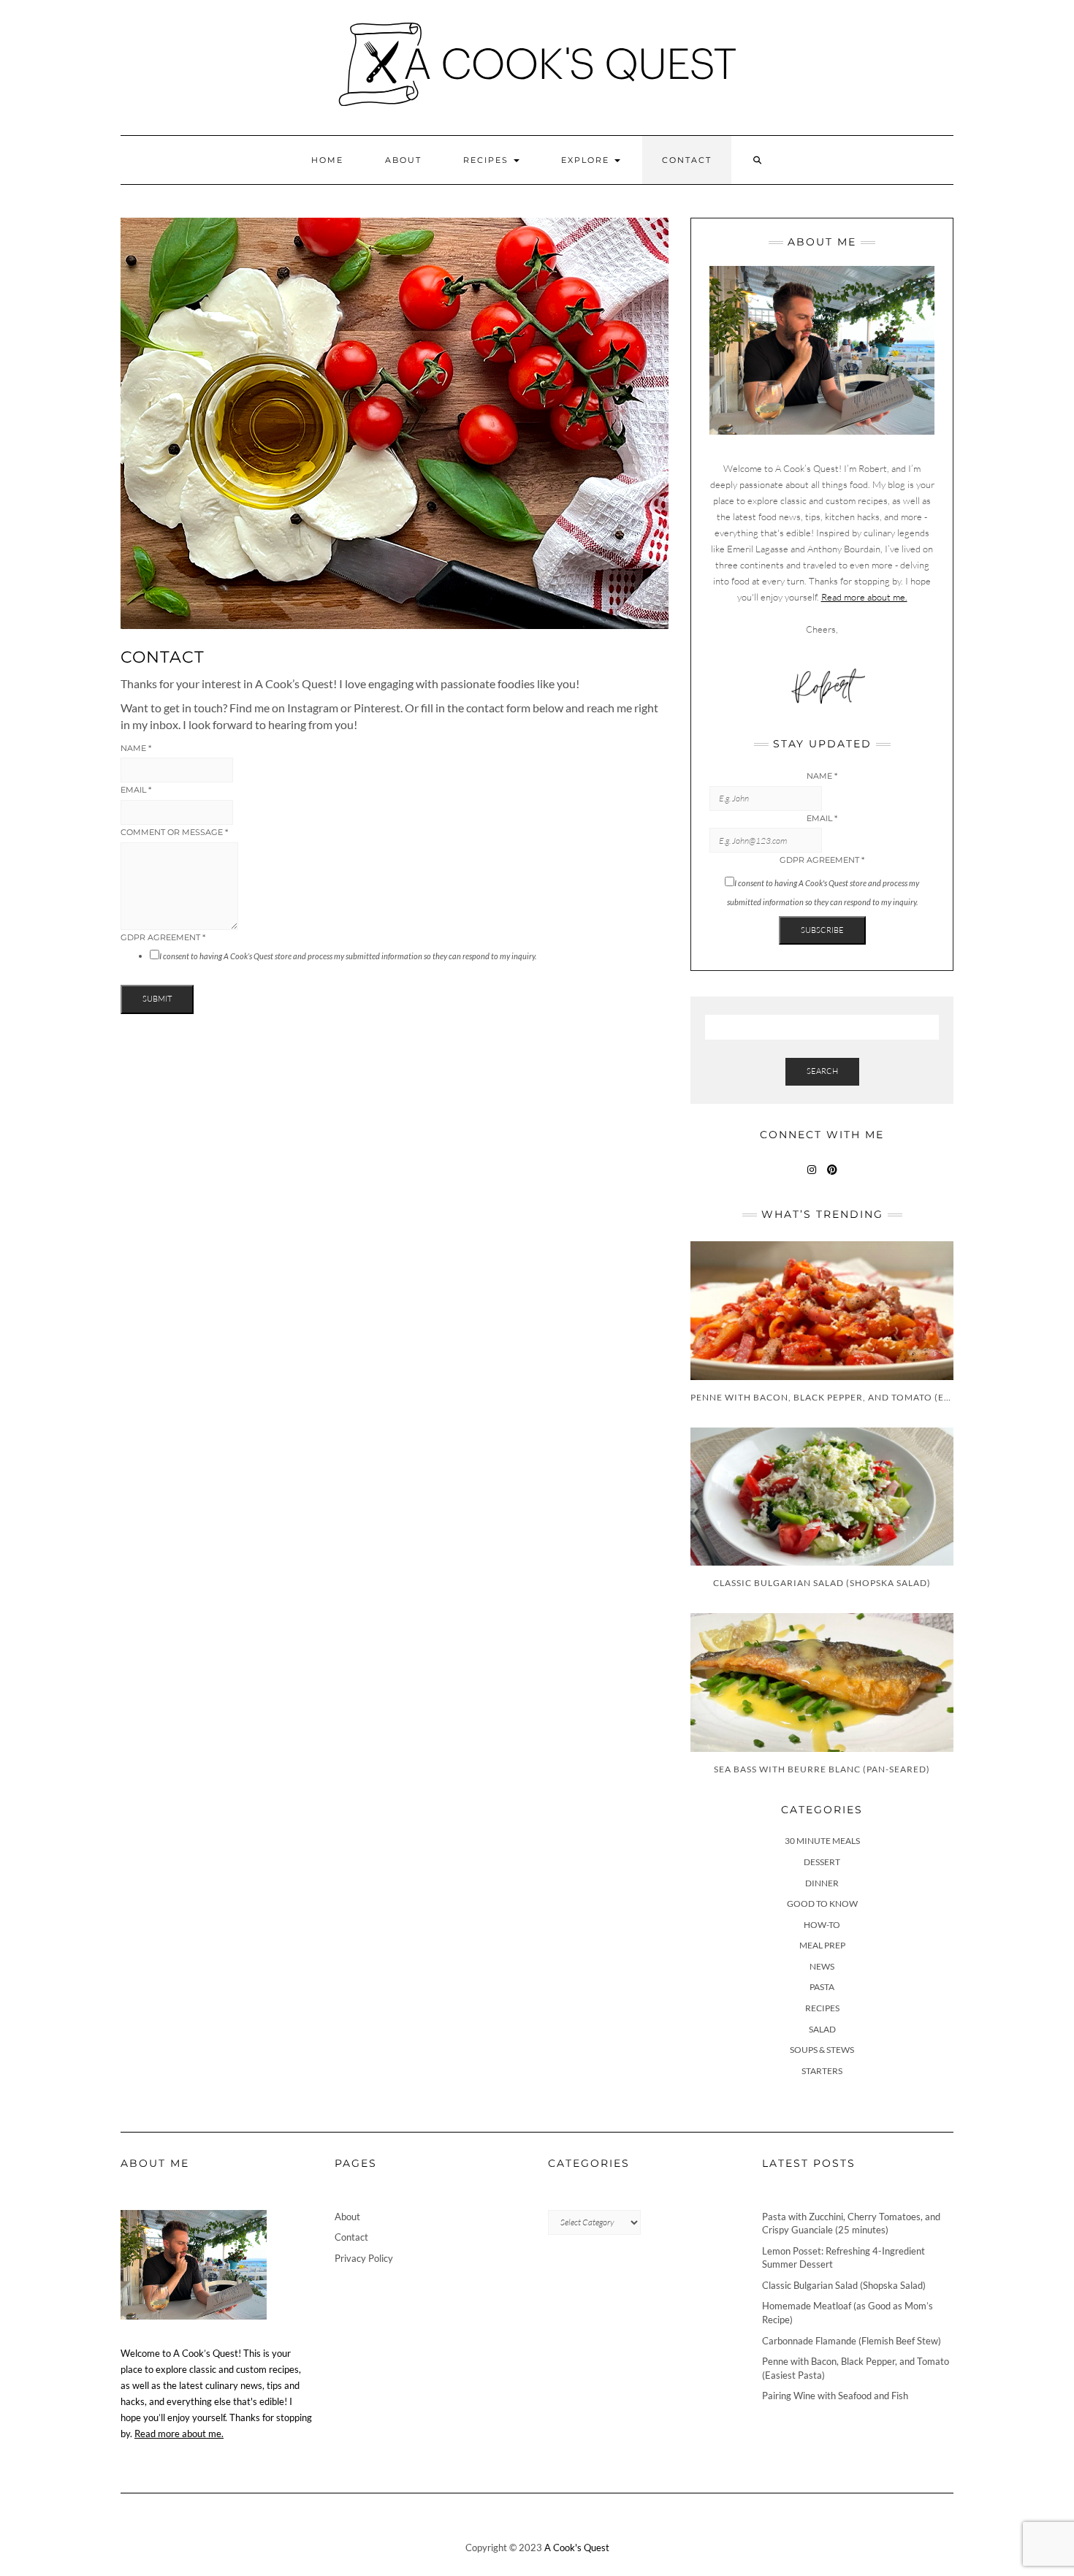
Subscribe (822, 930)
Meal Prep (822, 1945)
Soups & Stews (822, 2050)
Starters (822, 2071)
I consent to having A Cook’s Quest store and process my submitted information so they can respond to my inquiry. (348, 956)
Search (822, 1071)
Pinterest (833, 1177)
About (403, 160)
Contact (687, 160)
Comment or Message (174, 832)
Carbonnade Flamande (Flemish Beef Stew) (852, 2341)
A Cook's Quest (577, 2548)
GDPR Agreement (163, 937)
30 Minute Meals (822, 1841)
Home (327, 160)
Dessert (822, 1862)
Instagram (812, 1177)
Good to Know (822, 1904)
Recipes (488, 160)
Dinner (822, 1883)
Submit (157, 999)
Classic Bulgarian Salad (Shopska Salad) (844, 2285)
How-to (822, 1925)
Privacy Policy (364, 2258)
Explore (587, 160)
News (822, 1966)
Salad (822, 2029)
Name (136, 748)
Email (136, 790)
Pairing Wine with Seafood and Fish (835, 2396)
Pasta (822, 1987)
